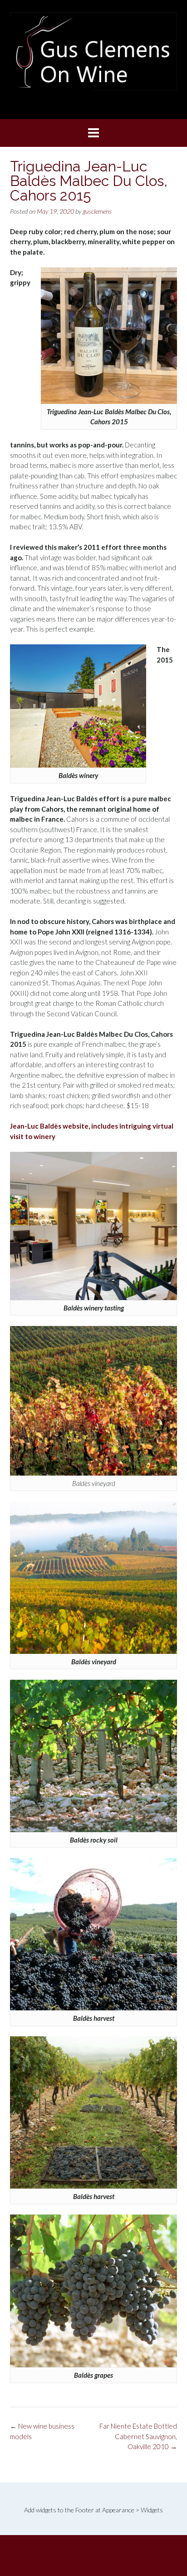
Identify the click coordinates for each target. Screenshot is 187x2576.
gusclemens (97, 211)
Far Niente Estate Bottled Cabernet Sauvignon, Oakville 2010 (138, 2436)
